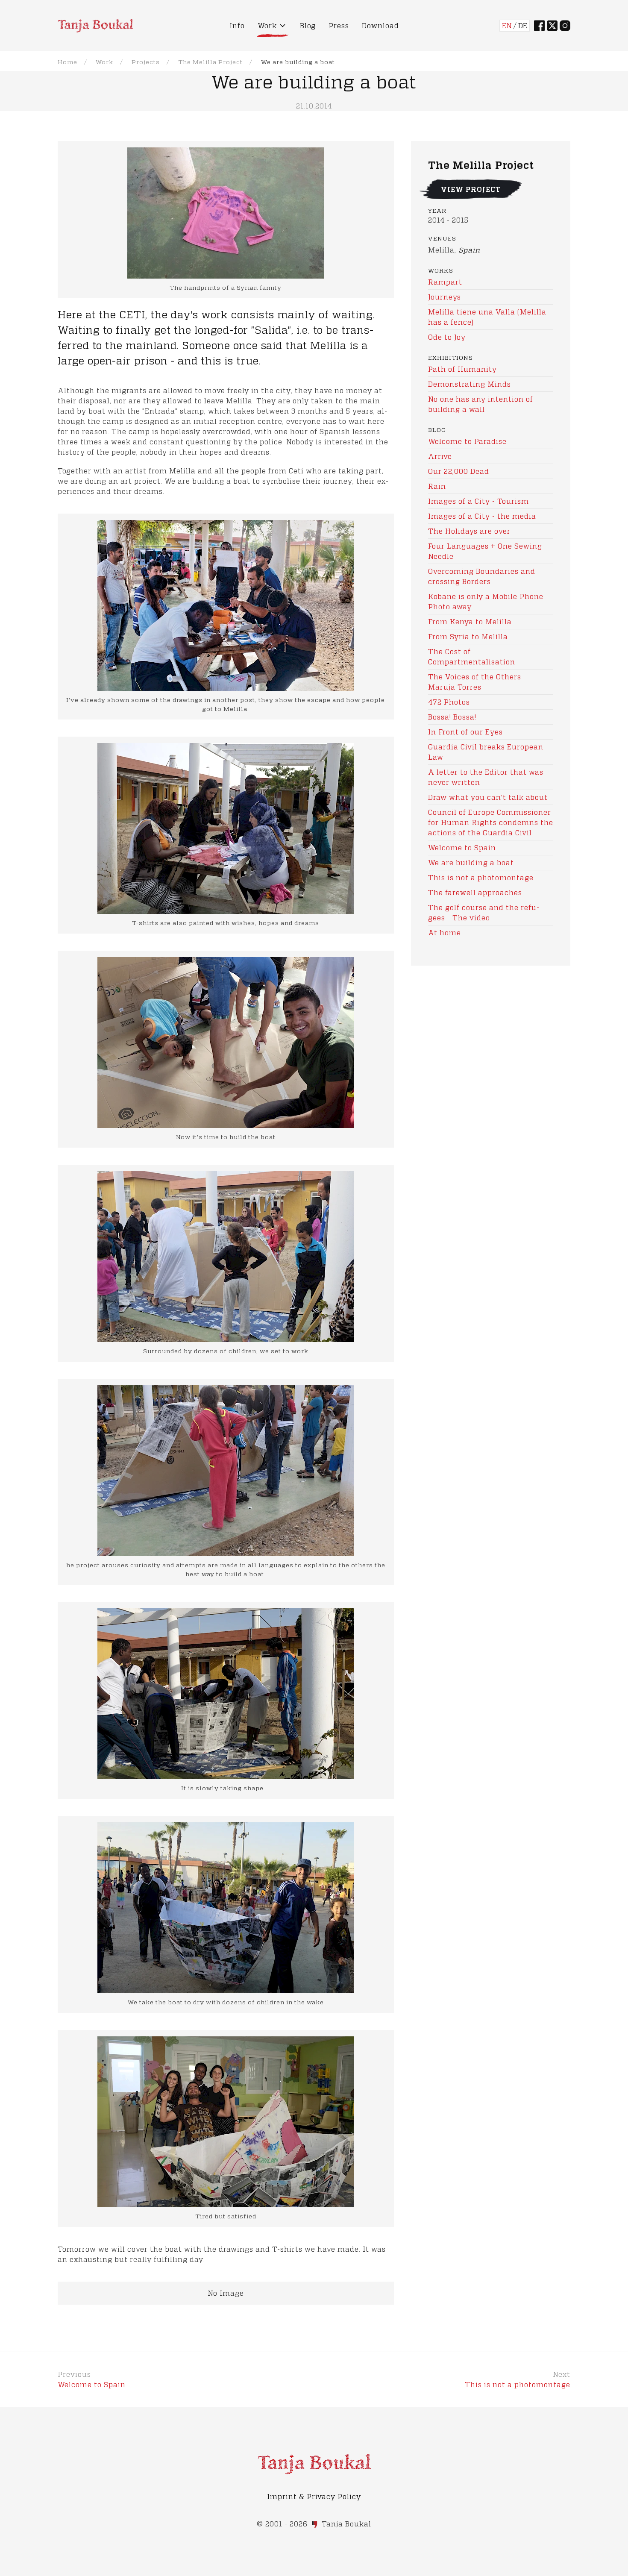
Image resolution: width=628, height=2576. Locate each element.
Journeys (445, 297)
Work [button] (267, 25)
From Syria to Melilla (468, 636)
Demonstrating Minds (470, 384)
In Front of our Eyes (465, 732)
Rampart (445, 282)
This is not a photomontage (481, 877)
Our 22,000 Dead (459, 471)
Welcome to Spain (462, 847)
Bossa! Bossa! (452, 717)
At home (445, 933)
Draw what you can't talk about (488, 797)
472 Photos (449, 702)
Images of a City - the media (482, 516)
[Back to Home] (95, 26)
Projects (146, 62)
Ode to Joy (447, 337)
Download (380, 25)
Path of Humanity (462, 369)
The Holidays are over (469, 531)
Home (67, 62)
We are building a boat (471, 862)
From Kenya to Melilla (470, 621)
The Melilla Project (210, 62)
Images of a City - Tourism (478, 501)
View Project (471, 189)
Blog (308, 25)
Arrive (440, 456)
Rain (437, 486)
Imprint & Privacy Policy (314, 2496)
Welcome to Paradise (467, 441)
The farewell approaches (475, 892)
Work (104, 62)
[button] (226, 604)
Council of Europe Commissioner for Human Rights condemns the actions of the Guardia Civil (491, 822)
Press (339, 25)
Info (237, 25)
